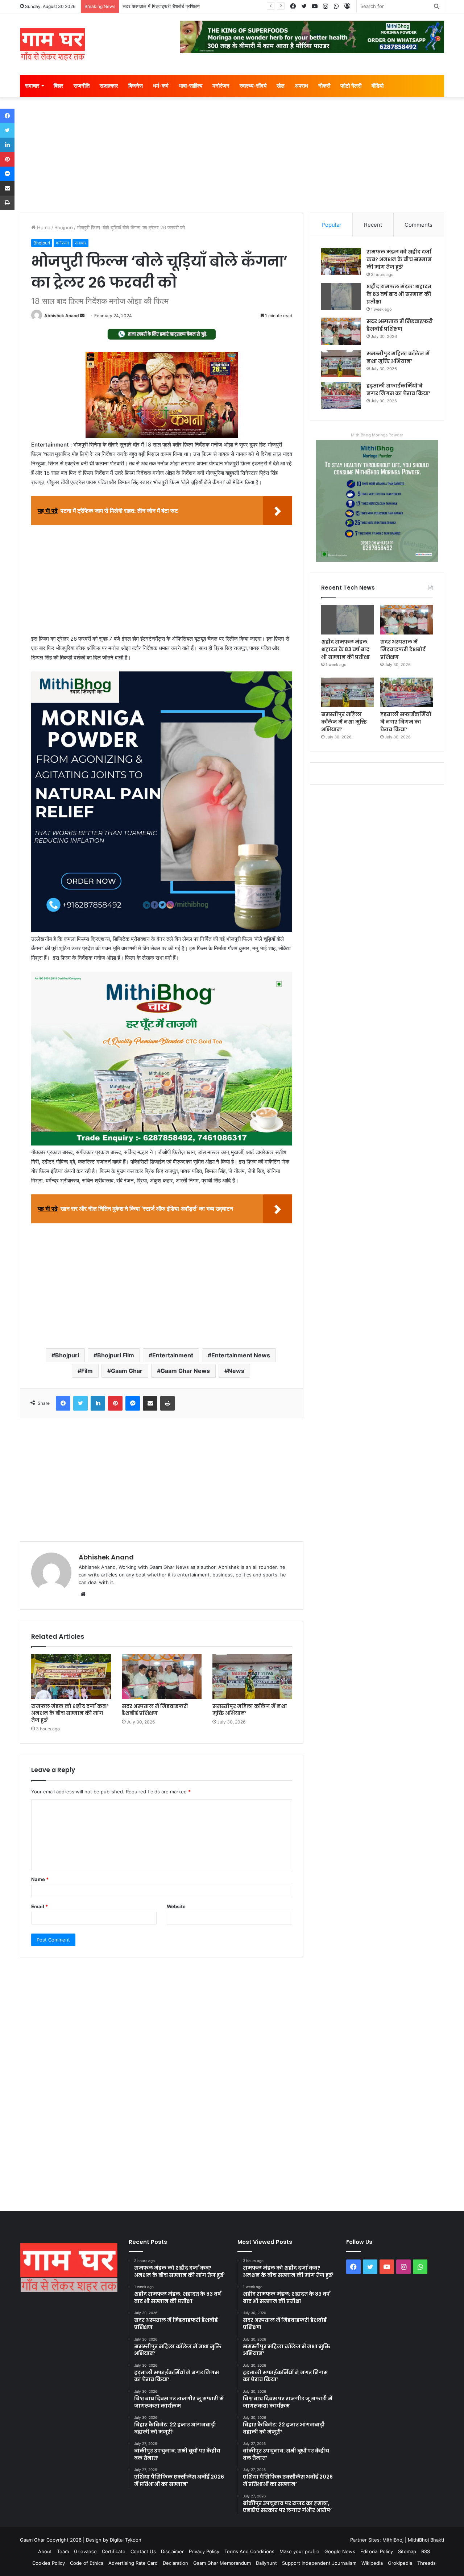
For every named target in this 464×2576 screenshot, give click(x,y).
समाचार (32, 86)
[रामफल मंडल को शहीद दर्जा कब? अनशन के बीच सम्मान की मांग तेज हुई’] (71, 1677)
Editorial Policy (377, 2551)
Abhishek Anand (62, 316)
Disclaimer (172, 2551)
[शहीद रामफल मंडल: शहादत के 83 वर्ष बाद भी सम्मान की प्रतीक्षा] (341, 296)
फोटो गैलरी (351, 86)
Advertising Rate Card (133, 2563)
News (236, 1371)
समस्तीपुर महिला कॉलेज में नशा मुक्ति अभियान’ (250, 1710)
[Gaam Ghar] (53, 44)
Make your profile (299, 2551)
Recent (373, 225)
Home (43, 227)
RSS (426, 2551)
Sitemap (407, 2551)
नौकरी (324, 86)
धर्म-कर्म (161, 86)
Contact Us (143, 2551)
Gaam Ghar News (185, 1371)
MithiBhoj (393, 2540)
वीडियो (378, 86)
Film (87, 1371)
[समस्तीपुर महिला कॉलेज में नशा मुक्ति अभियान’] (252, 1677)
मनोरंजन (221, 86)
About (45, 2551)
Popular (332, 225)
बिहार (59, 86)
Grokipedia (400, 2563)
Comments (419, 225)
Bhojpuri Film (116, 1355)
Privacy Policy (204, 2551)
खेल (281, 86)
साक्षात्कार (109, 86)
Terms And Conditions (249, 2551)
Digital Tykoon (126, 2540)
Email (40, 1906)
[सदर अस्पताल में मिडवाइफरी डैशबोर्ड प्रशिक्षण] (162, 1677)
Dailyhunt (266, 2563)
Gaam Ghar (127, 1371)
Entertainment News (241, 1355)
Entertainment (173, 1355)
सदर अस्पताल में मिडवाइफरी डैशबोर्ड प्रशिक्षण (161, 6)
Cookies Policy (49, 2563)
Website (176, 1906)
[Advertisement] (232, 158)
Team (63, 2551)
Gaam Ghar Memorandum (222, 2563)
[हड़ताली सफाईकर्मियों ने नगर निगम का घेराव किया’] (341, 396)
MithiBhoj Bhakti (426, 2540)
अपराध (301, 86)
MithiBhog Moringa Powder (377, 435)
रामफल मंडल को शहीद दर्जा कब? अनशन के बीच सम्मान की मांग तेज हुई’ (70, 1713)
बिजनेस (136, 86)
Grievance (85, 2551)
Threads (426, 2563)
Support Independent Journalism (319, 2563)
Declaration (175, 2563)
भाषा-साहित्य (190, 86)
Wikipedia (372, 2563)
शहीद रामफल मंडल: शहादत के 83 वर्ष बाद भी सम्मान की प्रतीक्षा (399, 294)
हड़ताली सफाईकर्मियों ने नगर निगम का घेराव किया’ (398, 389)
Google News (340, 2551)
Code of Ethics (87, 2563)
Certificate (114, 2551)
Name (40, 1879)
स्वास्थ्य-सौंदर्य (253, 86)
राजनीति (82, 86)
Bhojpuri (64, 227)
